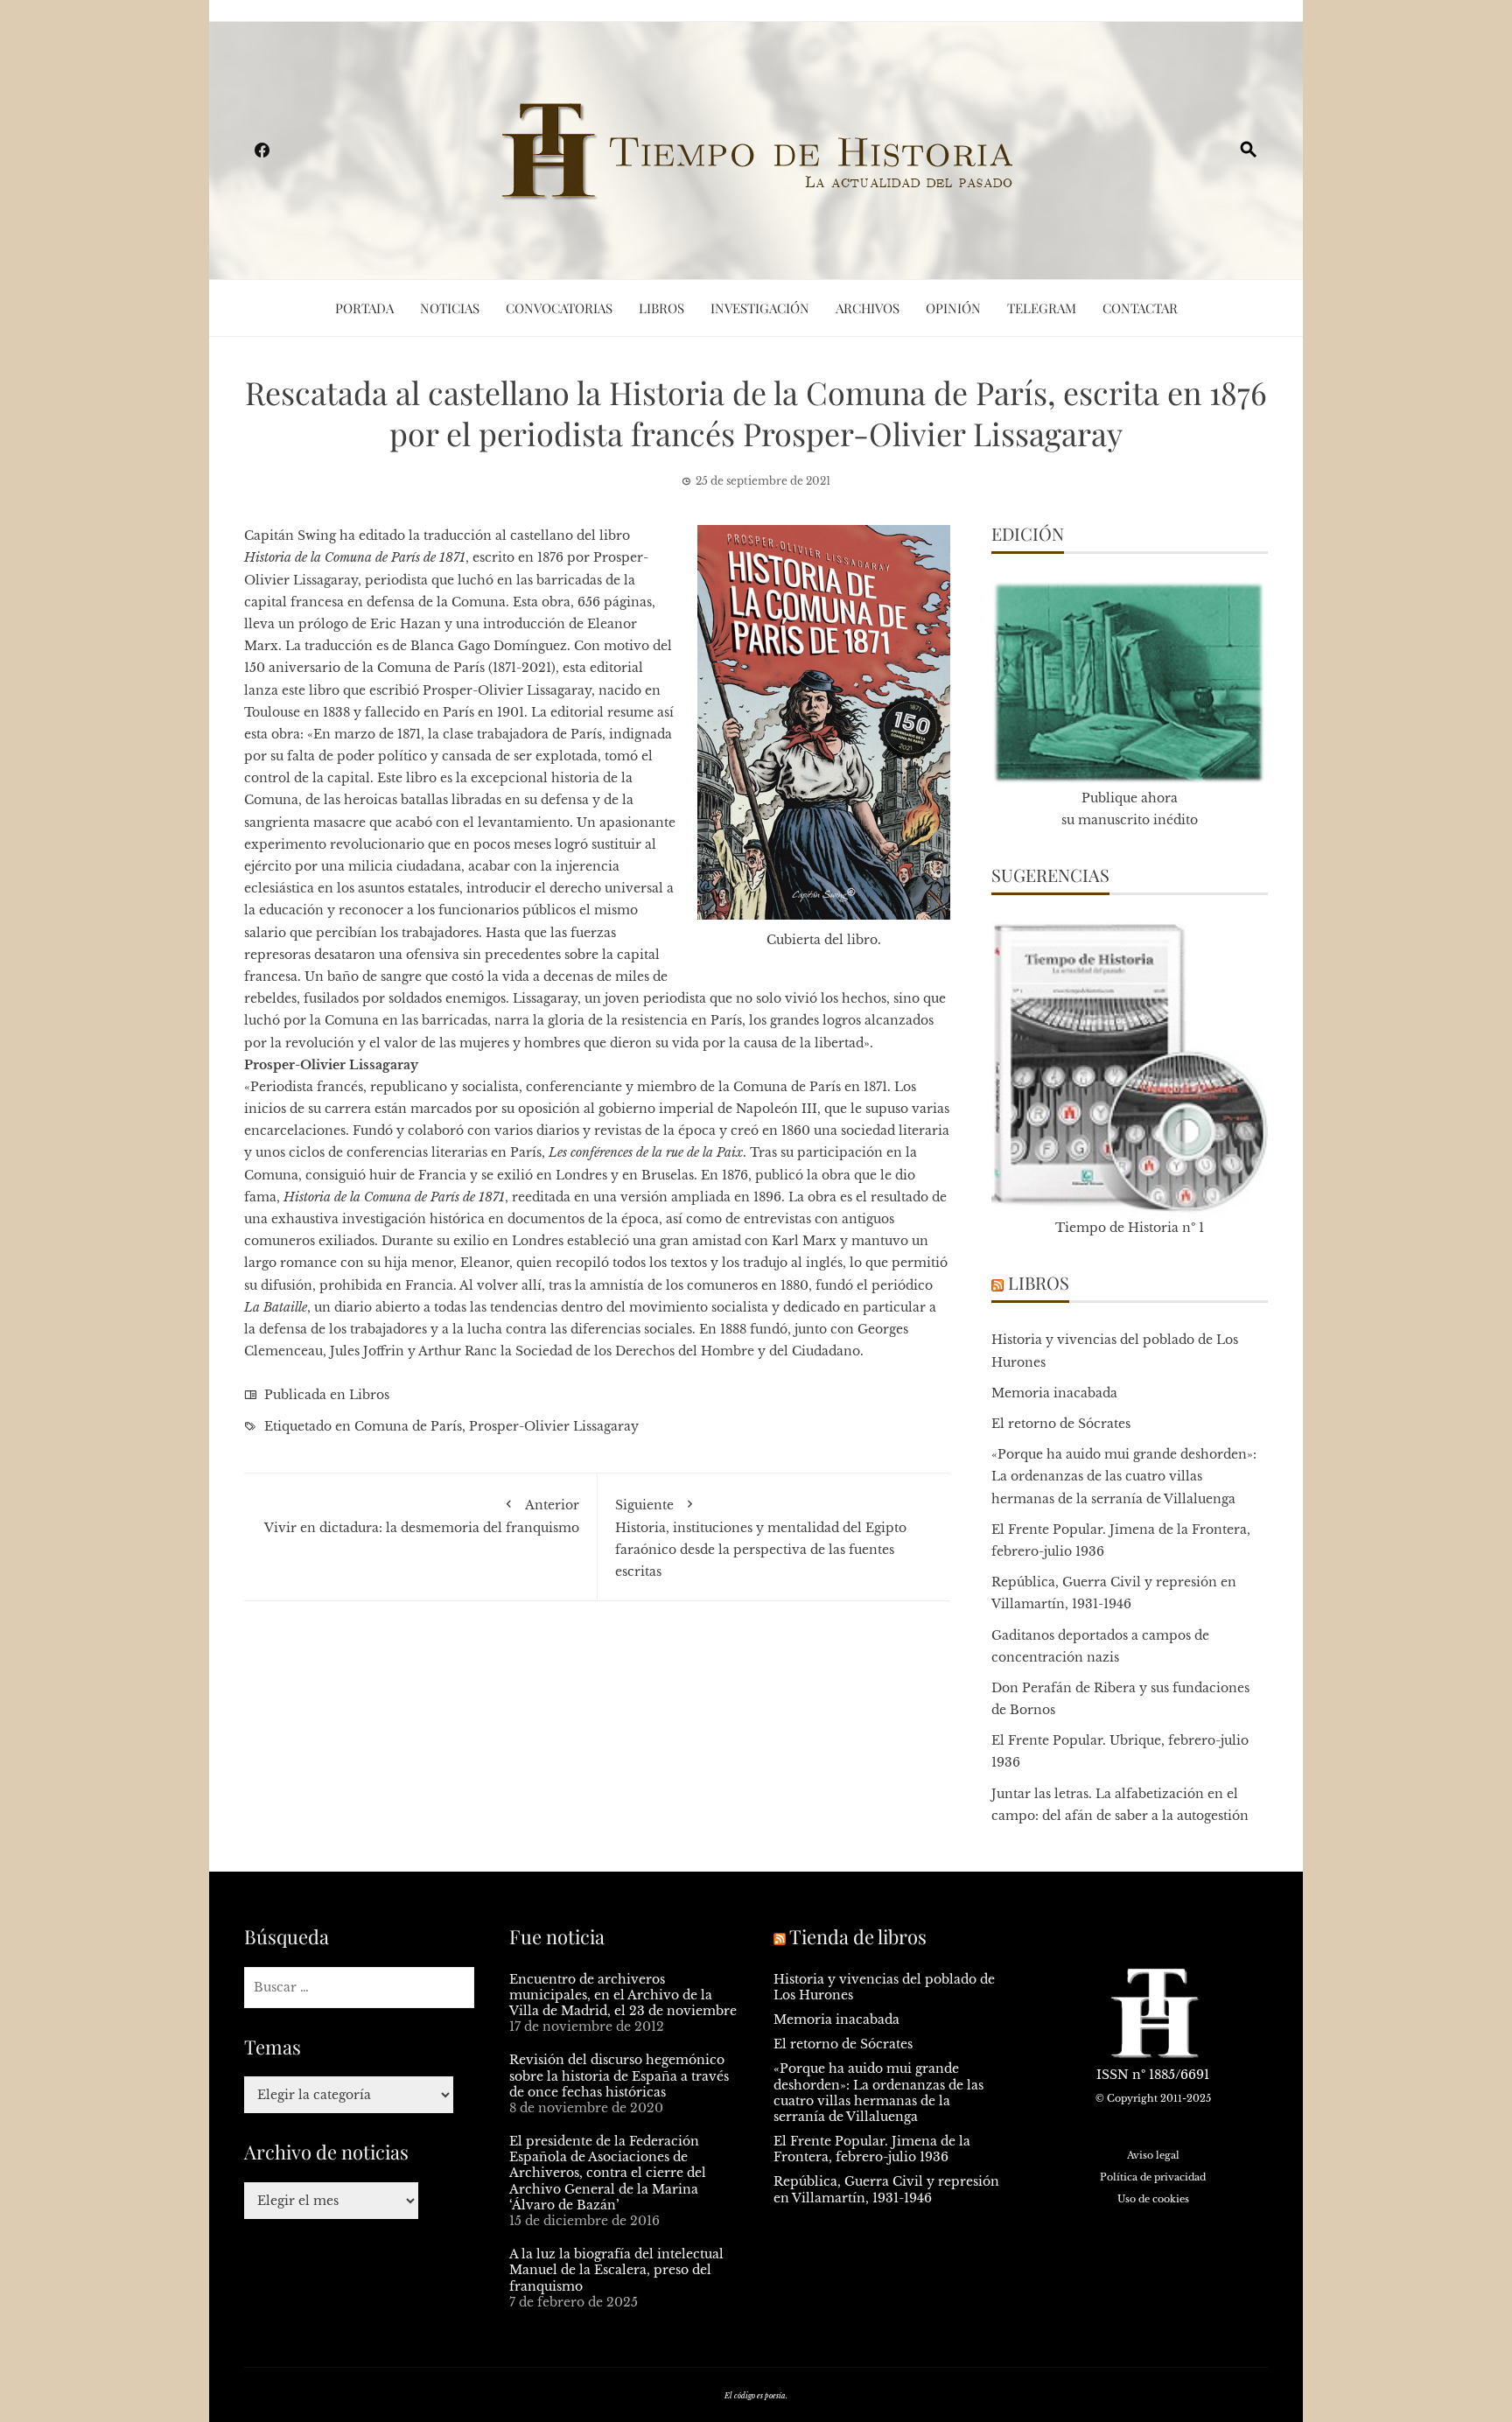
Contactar (1140, 308)
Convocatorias (559, 308)
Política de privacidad (1153, 2177)
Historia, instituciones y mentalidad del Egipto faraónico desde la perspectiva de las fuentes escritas (761, 1539)
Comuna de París (408, 1426)
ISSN (1113, 2075)
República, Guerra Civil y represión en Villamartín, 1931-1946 (886, 2189)
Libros (661, 308)
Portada (364, 308)
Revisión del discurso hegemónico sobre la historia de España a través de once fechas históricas (619, 2075)
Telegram (1042, 308)
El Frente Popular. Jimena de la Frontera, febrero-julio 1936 (872, 2149)
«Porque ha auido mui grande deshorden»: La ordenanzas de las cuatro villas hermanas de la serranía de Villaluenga (1124, 1476)
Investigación (760, 308)
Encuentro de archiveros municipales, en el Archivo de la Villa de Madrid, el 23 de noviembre (623, 1995)
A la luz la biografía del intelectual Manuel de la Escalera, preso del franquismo (616, 2270)
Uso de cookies (1153, 2199)
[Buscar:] (359, 1988)
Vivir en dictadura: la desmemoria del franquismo (422, 1516)
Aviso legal (1153, 2155)
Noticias (450, 308)
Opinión (953, 308)
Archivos (868, 308)
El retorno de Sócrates (1061, 1424)
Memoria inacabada (1054, 1393)
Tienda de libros (858, 1936)
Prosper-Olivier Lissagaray (554, 1426)
